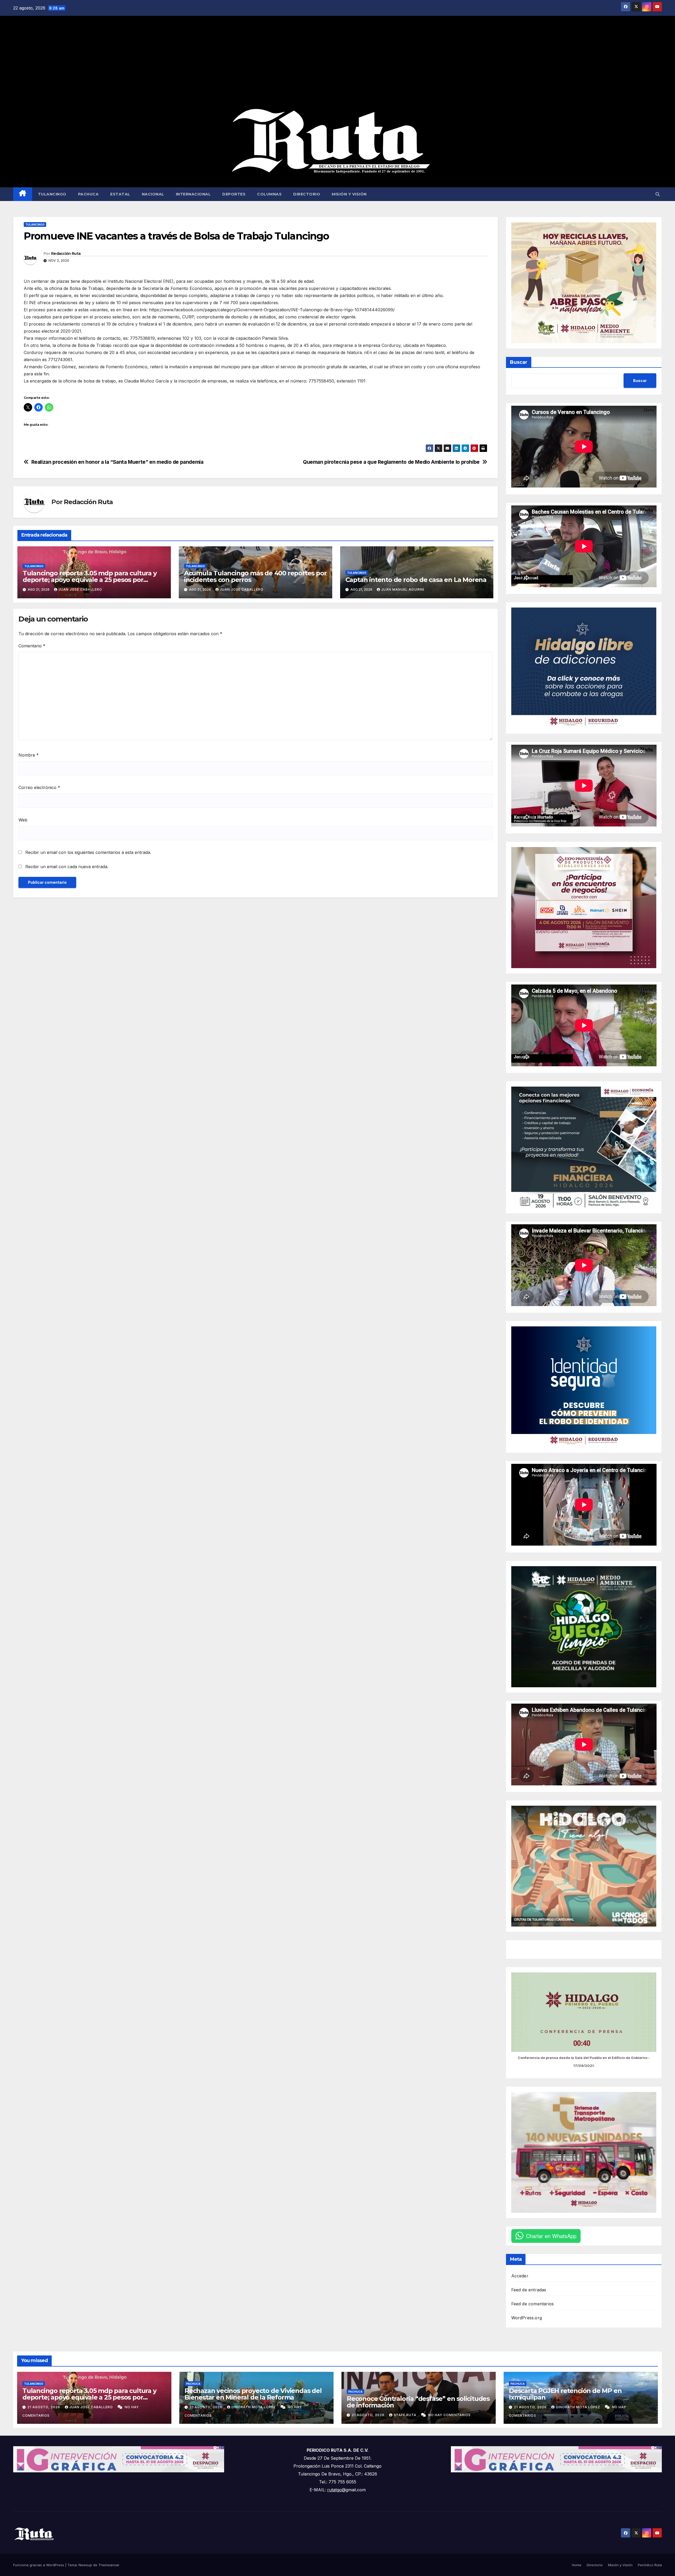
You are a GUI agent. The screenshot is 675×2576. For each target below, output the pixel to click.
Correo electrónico (39, 787)
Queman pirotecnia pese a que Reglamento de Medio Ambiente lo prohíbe (391, 462)
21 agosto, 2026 (44, 2407)
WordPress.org (527, 2318)
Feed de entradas (529, 2290)
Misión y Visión (349, 194)
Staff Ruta (406, 2415)
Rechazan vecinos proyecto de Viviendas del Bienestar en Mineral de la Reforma (253, 2394)
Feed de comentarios (533, 2304)
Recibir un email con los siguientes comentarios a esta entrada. (88, 852)
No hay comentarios (449, 2415)
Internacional (193, 194)
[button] (658, 194)
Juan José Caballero (80, 589)
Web (23, 820)
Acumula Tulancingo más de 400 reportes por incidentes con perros (255, 576)
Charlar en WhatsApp (551, 2236)
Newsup (85, 2565)
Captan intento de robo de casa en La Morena (416, 580)
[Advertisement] (337, 62)
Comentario (32, 646)
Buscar (519, 362)
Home (577, 2565)
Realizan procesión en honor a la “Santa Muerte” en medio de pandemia (117, 462)
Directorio (307, 194)
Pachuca (88, 194)
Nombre (29, 755)
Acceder (520, 2276)
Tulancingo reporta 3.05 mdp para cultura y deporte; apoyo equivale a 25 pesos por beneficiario (90, 580)
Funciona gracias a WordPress (39, 2565)
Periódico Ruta (650, 2565)
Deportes (234, 194)
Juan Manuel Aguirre (403, 589)
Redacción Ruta (66, 254)
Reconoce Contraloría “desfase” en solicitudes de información (418, 2402)
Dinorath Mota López (254, 2407)
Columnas (269, 194)
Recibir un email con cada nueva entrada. (67, 867)
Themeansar (109, 2565)
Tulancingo (52, 194)
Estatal (120, 194)
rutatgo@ (336, 2490)
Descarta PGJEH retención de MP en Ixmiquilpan (565, 2394)
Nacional (153, 194)
